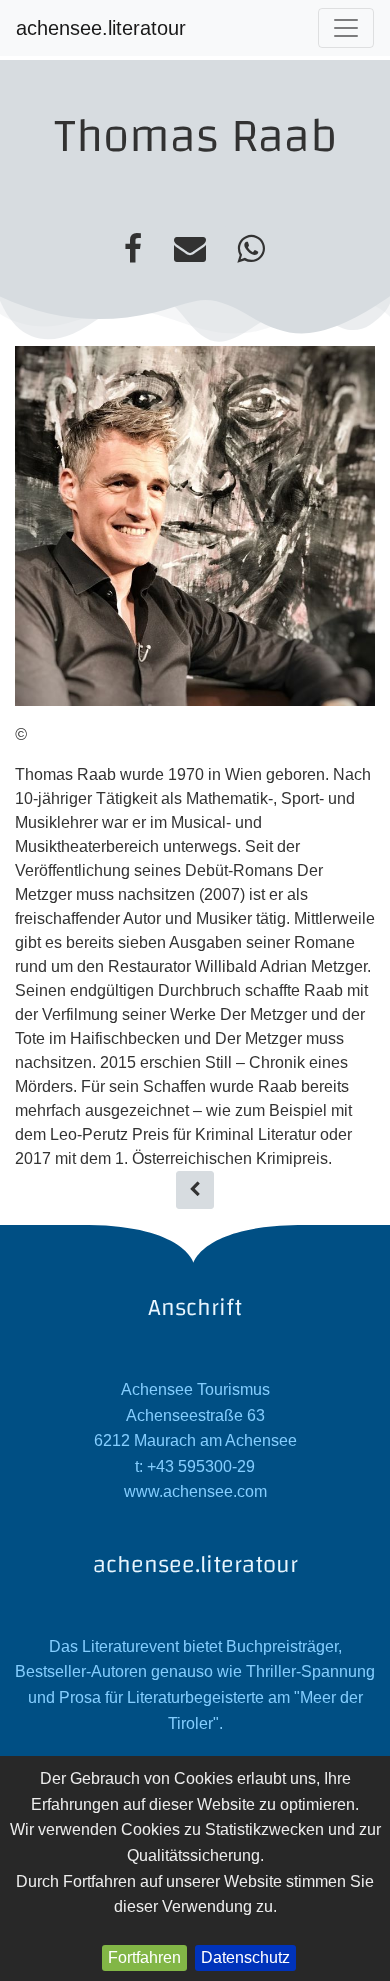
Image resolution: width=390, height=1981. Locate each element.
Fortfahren (144, 1957)
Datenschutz (245, 1957)
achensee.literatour (101, 28)
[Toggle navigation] (346, 28)
